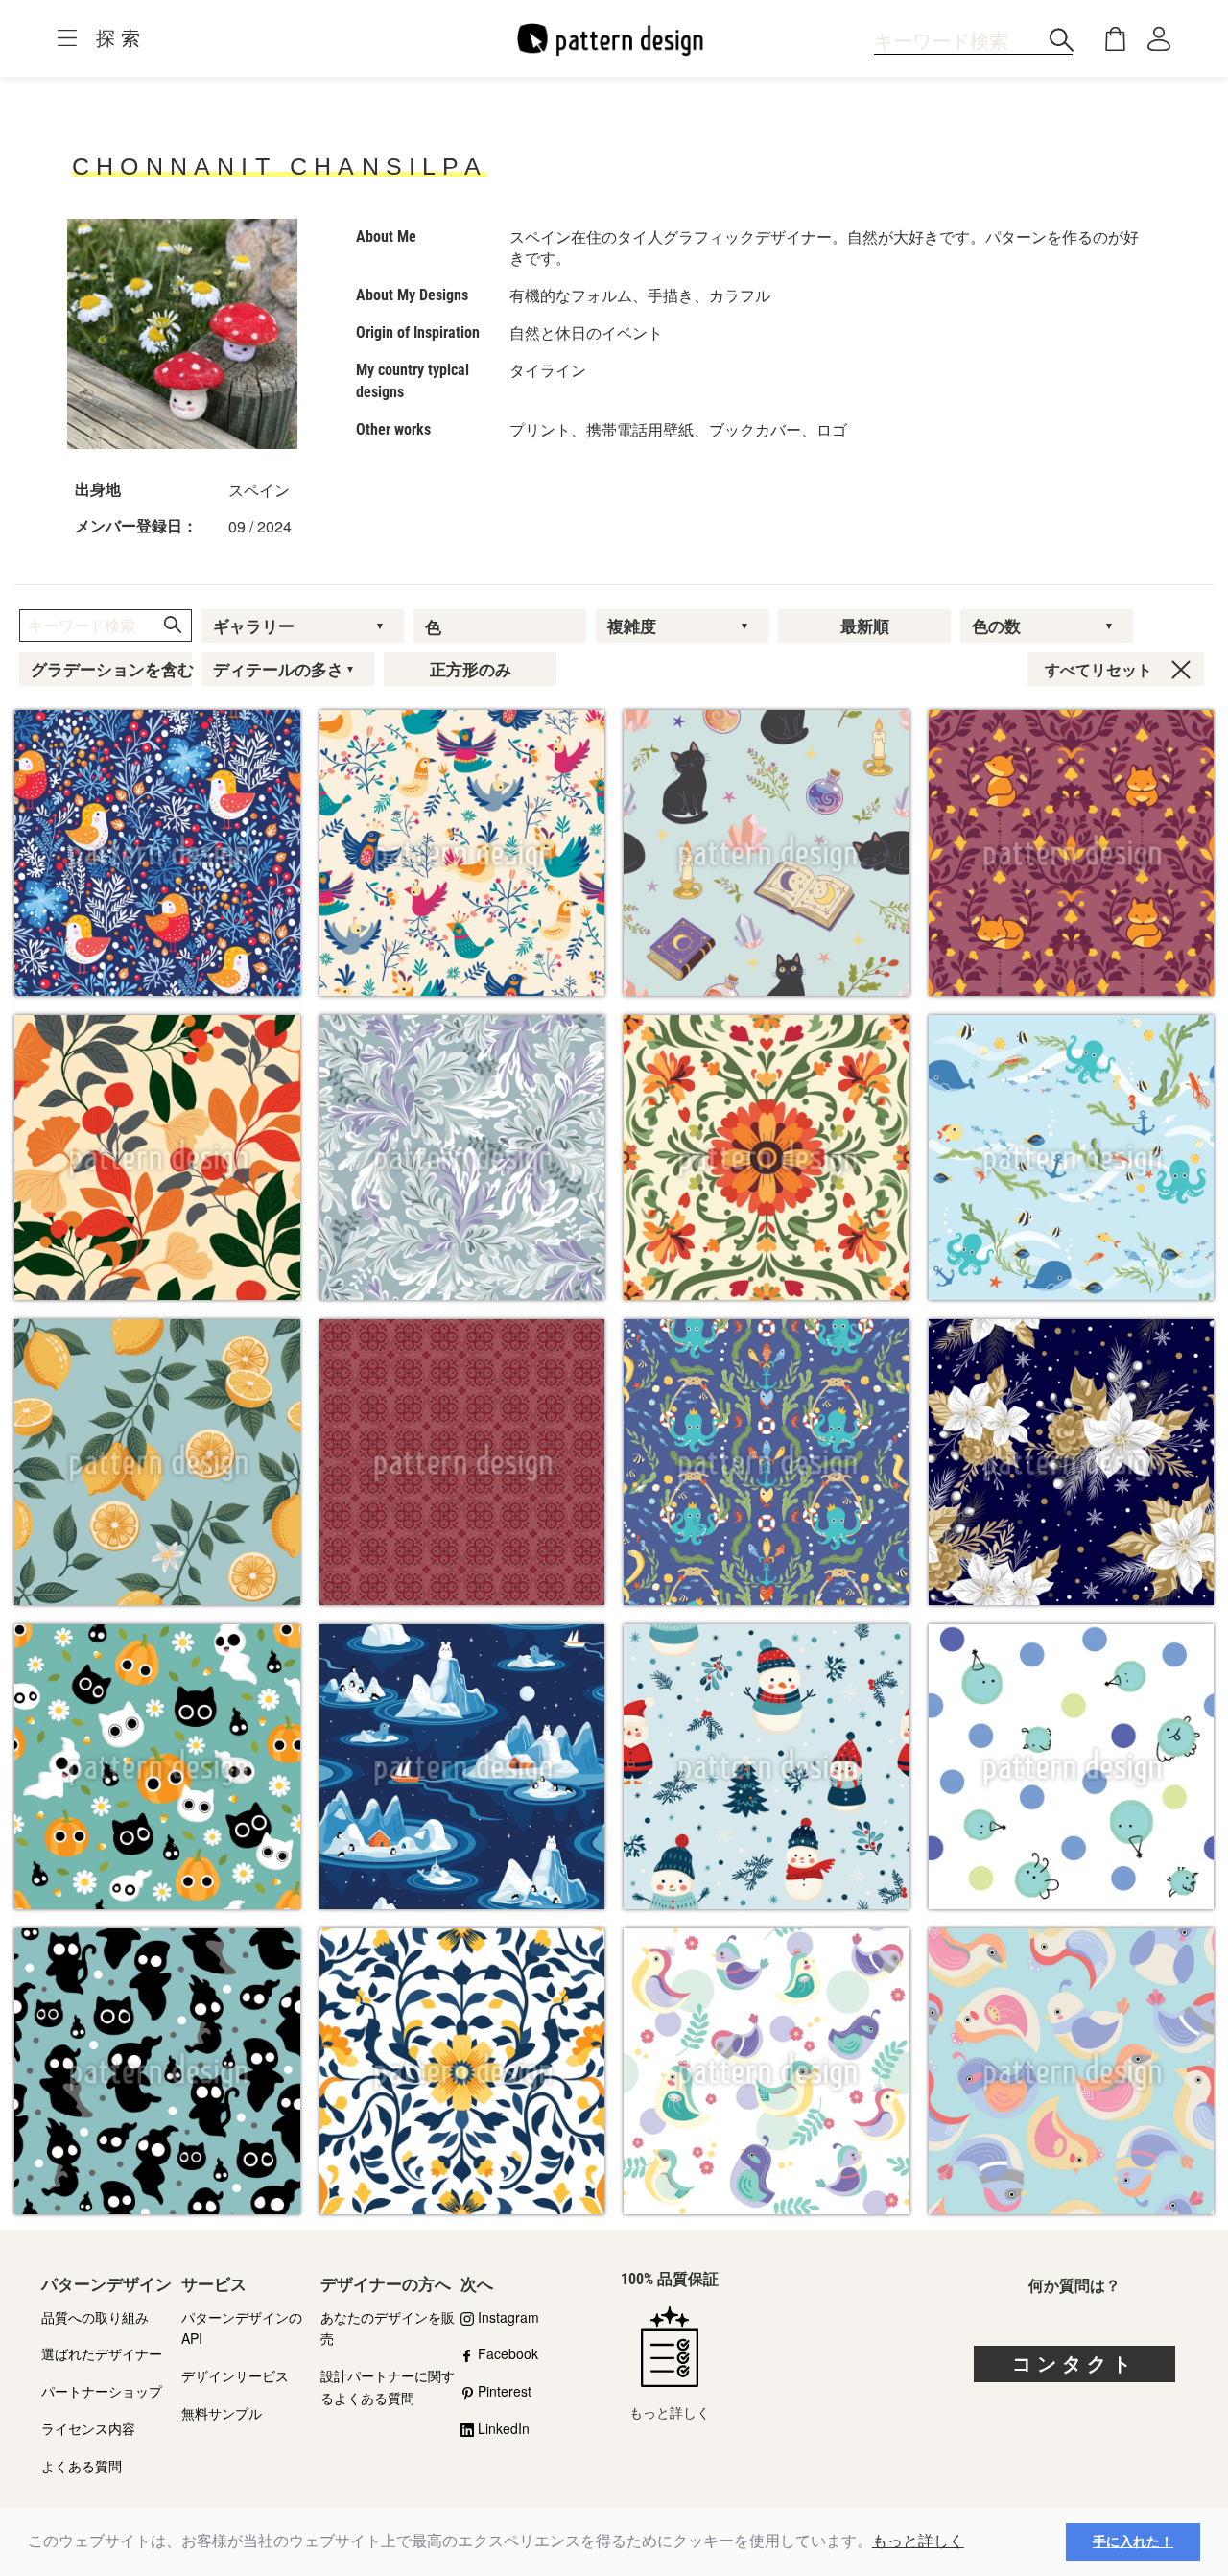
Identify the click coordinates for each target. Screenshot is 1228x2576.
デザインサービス (235, 2375)
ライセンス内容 (88, 2428)
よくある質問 (82, 2466)
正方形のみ (471, 670)
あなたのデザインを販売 (388, 2328)
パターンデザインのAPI (242, 2328)
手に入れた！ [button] (1133, 2541)
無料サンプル (222, 2413)
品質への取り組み (95, 2317)
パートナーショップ (102, 2391)
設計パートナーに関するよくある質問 (388, 2387)
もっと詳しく (918, 2541)
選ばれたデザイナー (102, 2353)
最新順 (865, 626)
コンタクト (1074, 2364)
